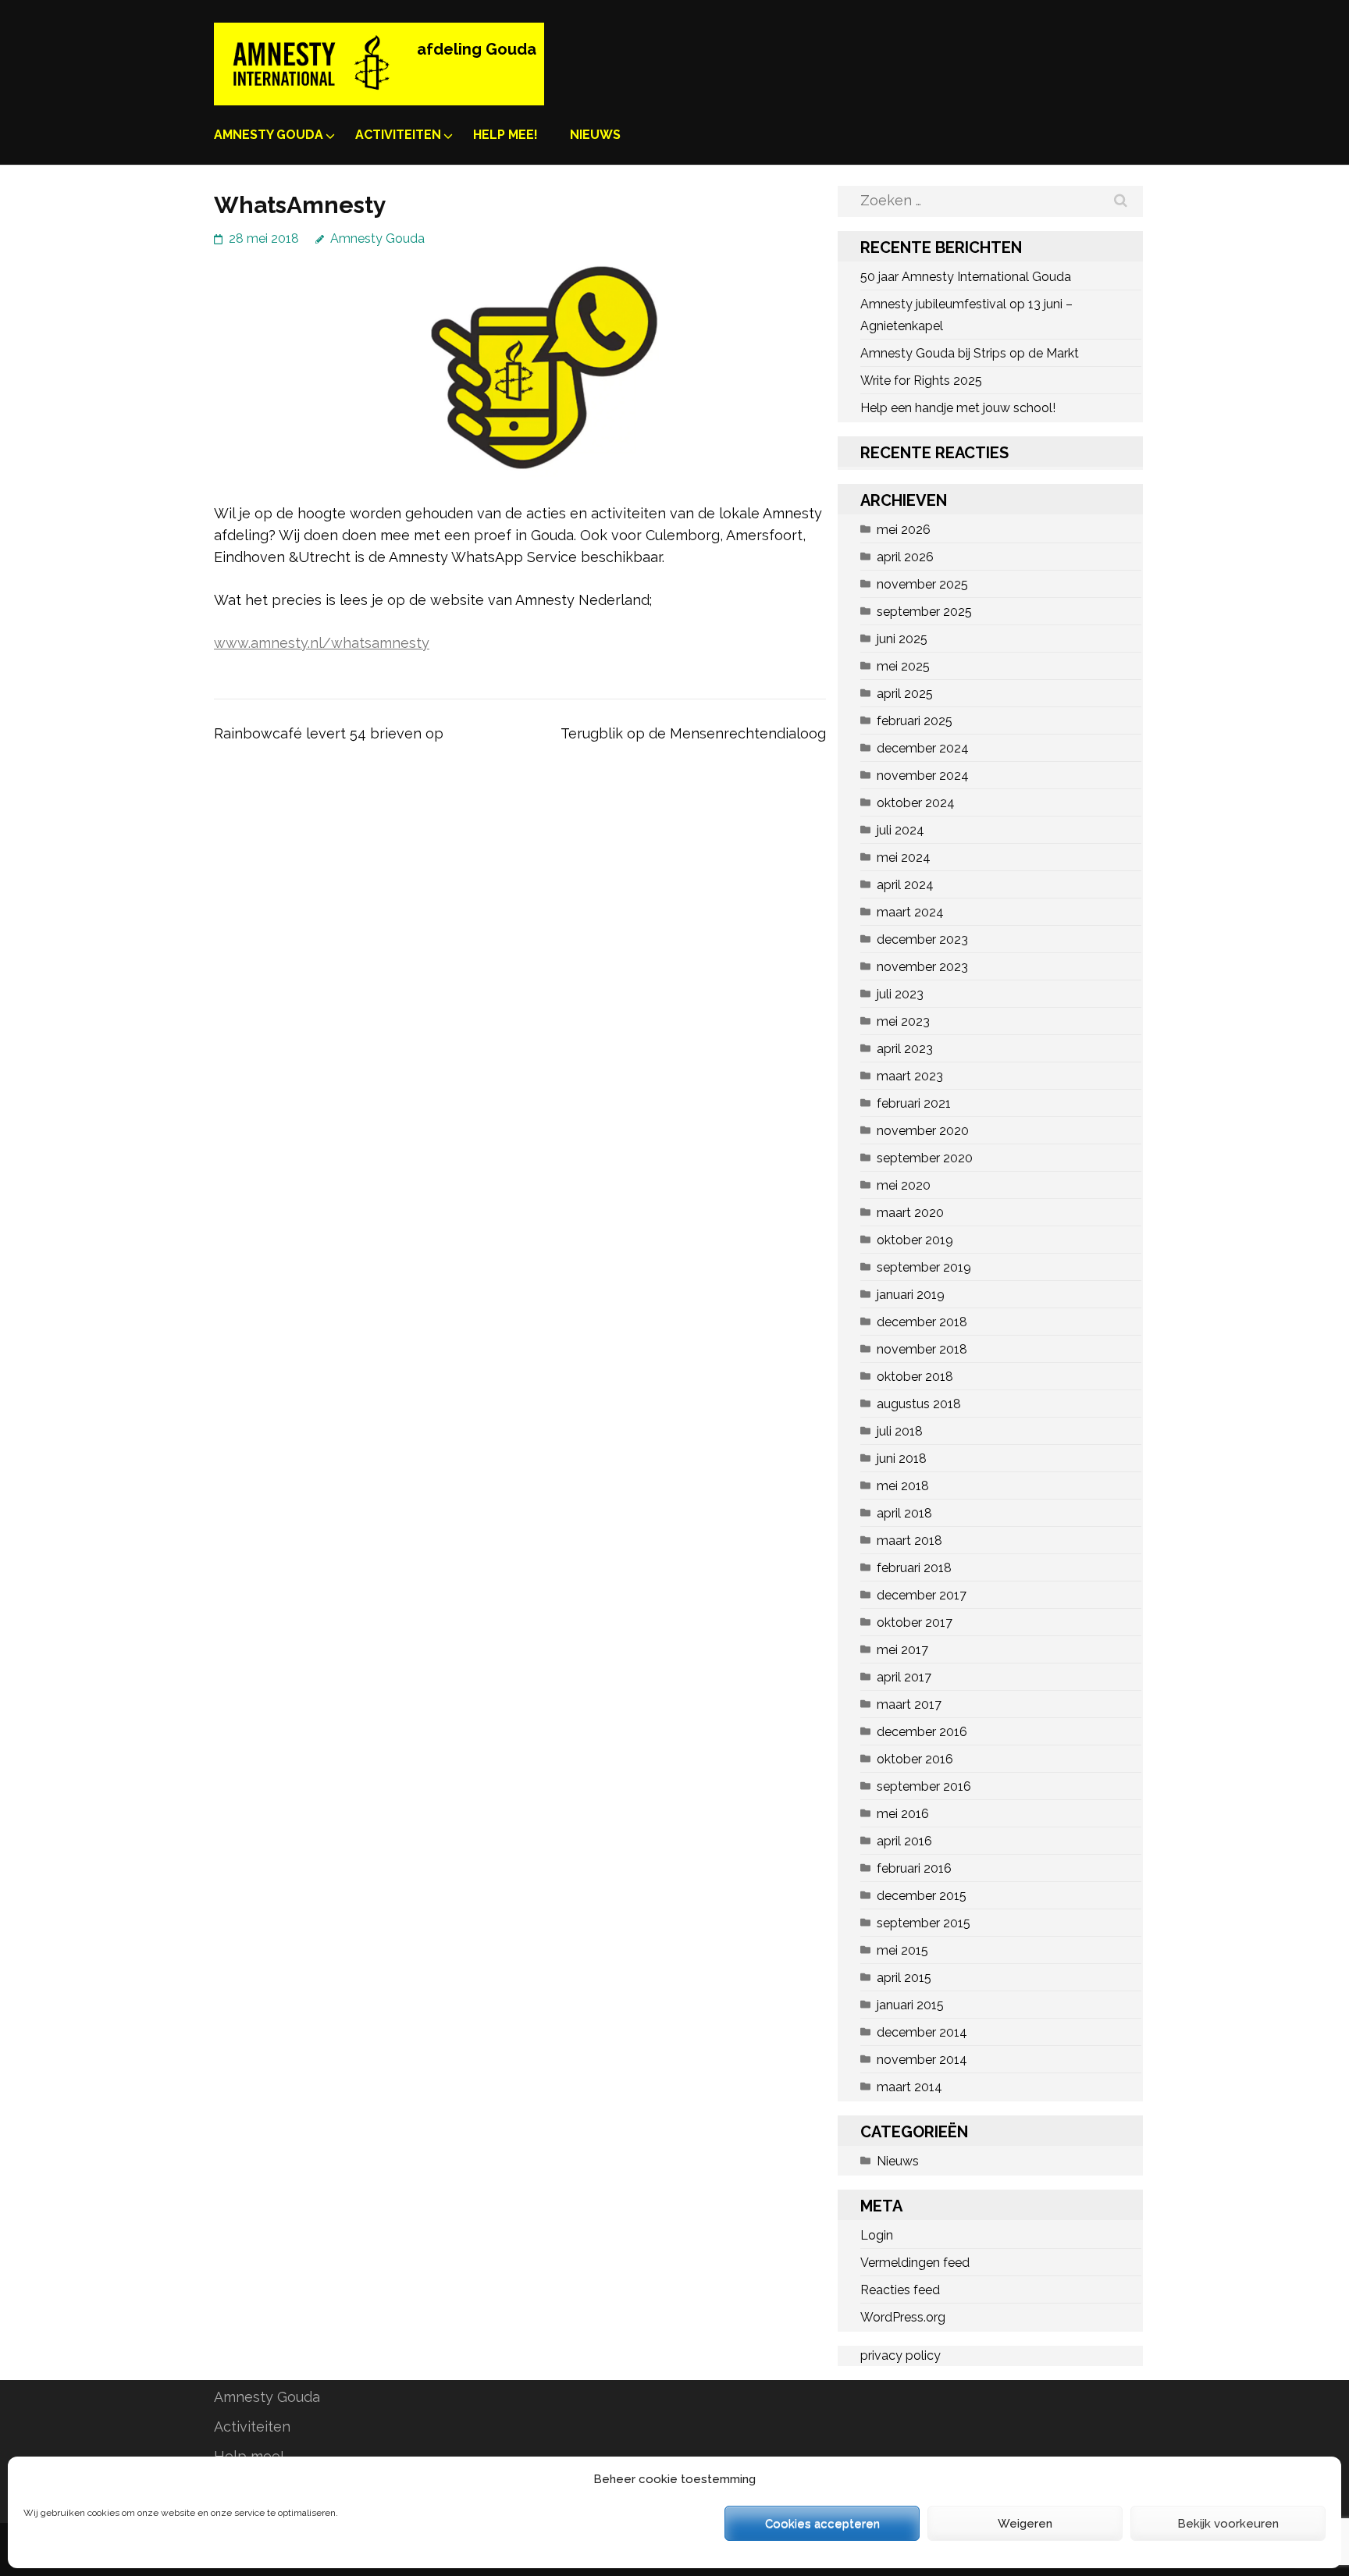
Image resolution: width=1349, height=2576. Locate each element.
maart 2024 (910, 912)
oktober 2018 (915, 1377)
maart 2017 (909, 1704)
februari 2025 (915, 721)
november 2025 (922, 584)
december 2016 (922, 1732)
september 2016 (924, 1786)
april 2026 (905, 557)
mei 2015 (902, 1950)
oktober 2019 (915, 1240)
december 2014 (922, 2032)
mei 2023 (903, 1021)
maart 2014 (909, 2087)
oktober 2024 (916, 803)
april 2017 (904, 1677)
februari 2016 (914, 1868)
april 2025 (905, 694)
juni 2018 (902, 1459)
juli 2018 (900, 1431)
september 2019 (924, 1267)
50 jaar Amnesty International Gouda (966, 277)
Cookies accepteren (822, 2524)
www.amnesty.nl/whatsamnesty (322, 643)
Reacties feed (900, 2290)
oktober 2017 (915, 1622)
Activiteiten (398, 135)
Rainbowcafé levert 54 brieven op (329, 733)
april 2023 (905, 1049)
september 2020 (925, 1158)
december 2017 (922, 1595)
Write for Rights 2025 (921, 381)
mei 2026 (904, 530)
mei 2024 (904, 857)
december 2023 (922, 939)
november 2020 (923, 1131)
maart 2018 (909, 1541)
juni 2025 (902, 639)
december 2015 (922, 1896)
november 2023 (922, 967)
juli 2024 (901, 830)
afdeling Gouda (477, 49)
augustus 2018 (919, 1404)
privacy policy (901, 2355)
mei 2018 (903, 1486)
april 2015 (904, 1978)
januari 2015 (910, 2005)
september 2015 (924, 1923)
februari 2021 (914, 1103)
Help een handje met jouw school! (958, 408)
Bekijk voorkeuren (1228, 2524)
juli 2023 (900, 994)
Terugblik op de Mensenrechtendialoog (693, 733)
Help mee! (505, 135)
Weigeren (1025, 2524)
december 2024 (923, 748)
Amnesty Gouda (269, 135)
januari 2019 (911, 1295)
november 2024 (923, 776)
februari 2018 (914, 1568)
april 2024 (905, 885)
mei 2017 (902, 1650)
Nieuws (595, 135)
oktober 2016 (915, 1759)
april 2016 (904, 1841)
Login (877, 2235)
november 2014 (922, 2060)
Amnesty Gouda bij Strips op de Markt (970, 353)
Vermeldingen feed (915, 2263)
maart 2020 (910, 1213)
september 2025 (924, 612)
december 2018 (922, 1322)
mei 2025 (903, 666)
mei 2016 (903, 1814)
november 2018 (922, 1349)
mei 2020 (904, 1185)
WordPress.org (903, 2317)
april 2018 (904, 1513)
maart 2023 (910, 1076)
